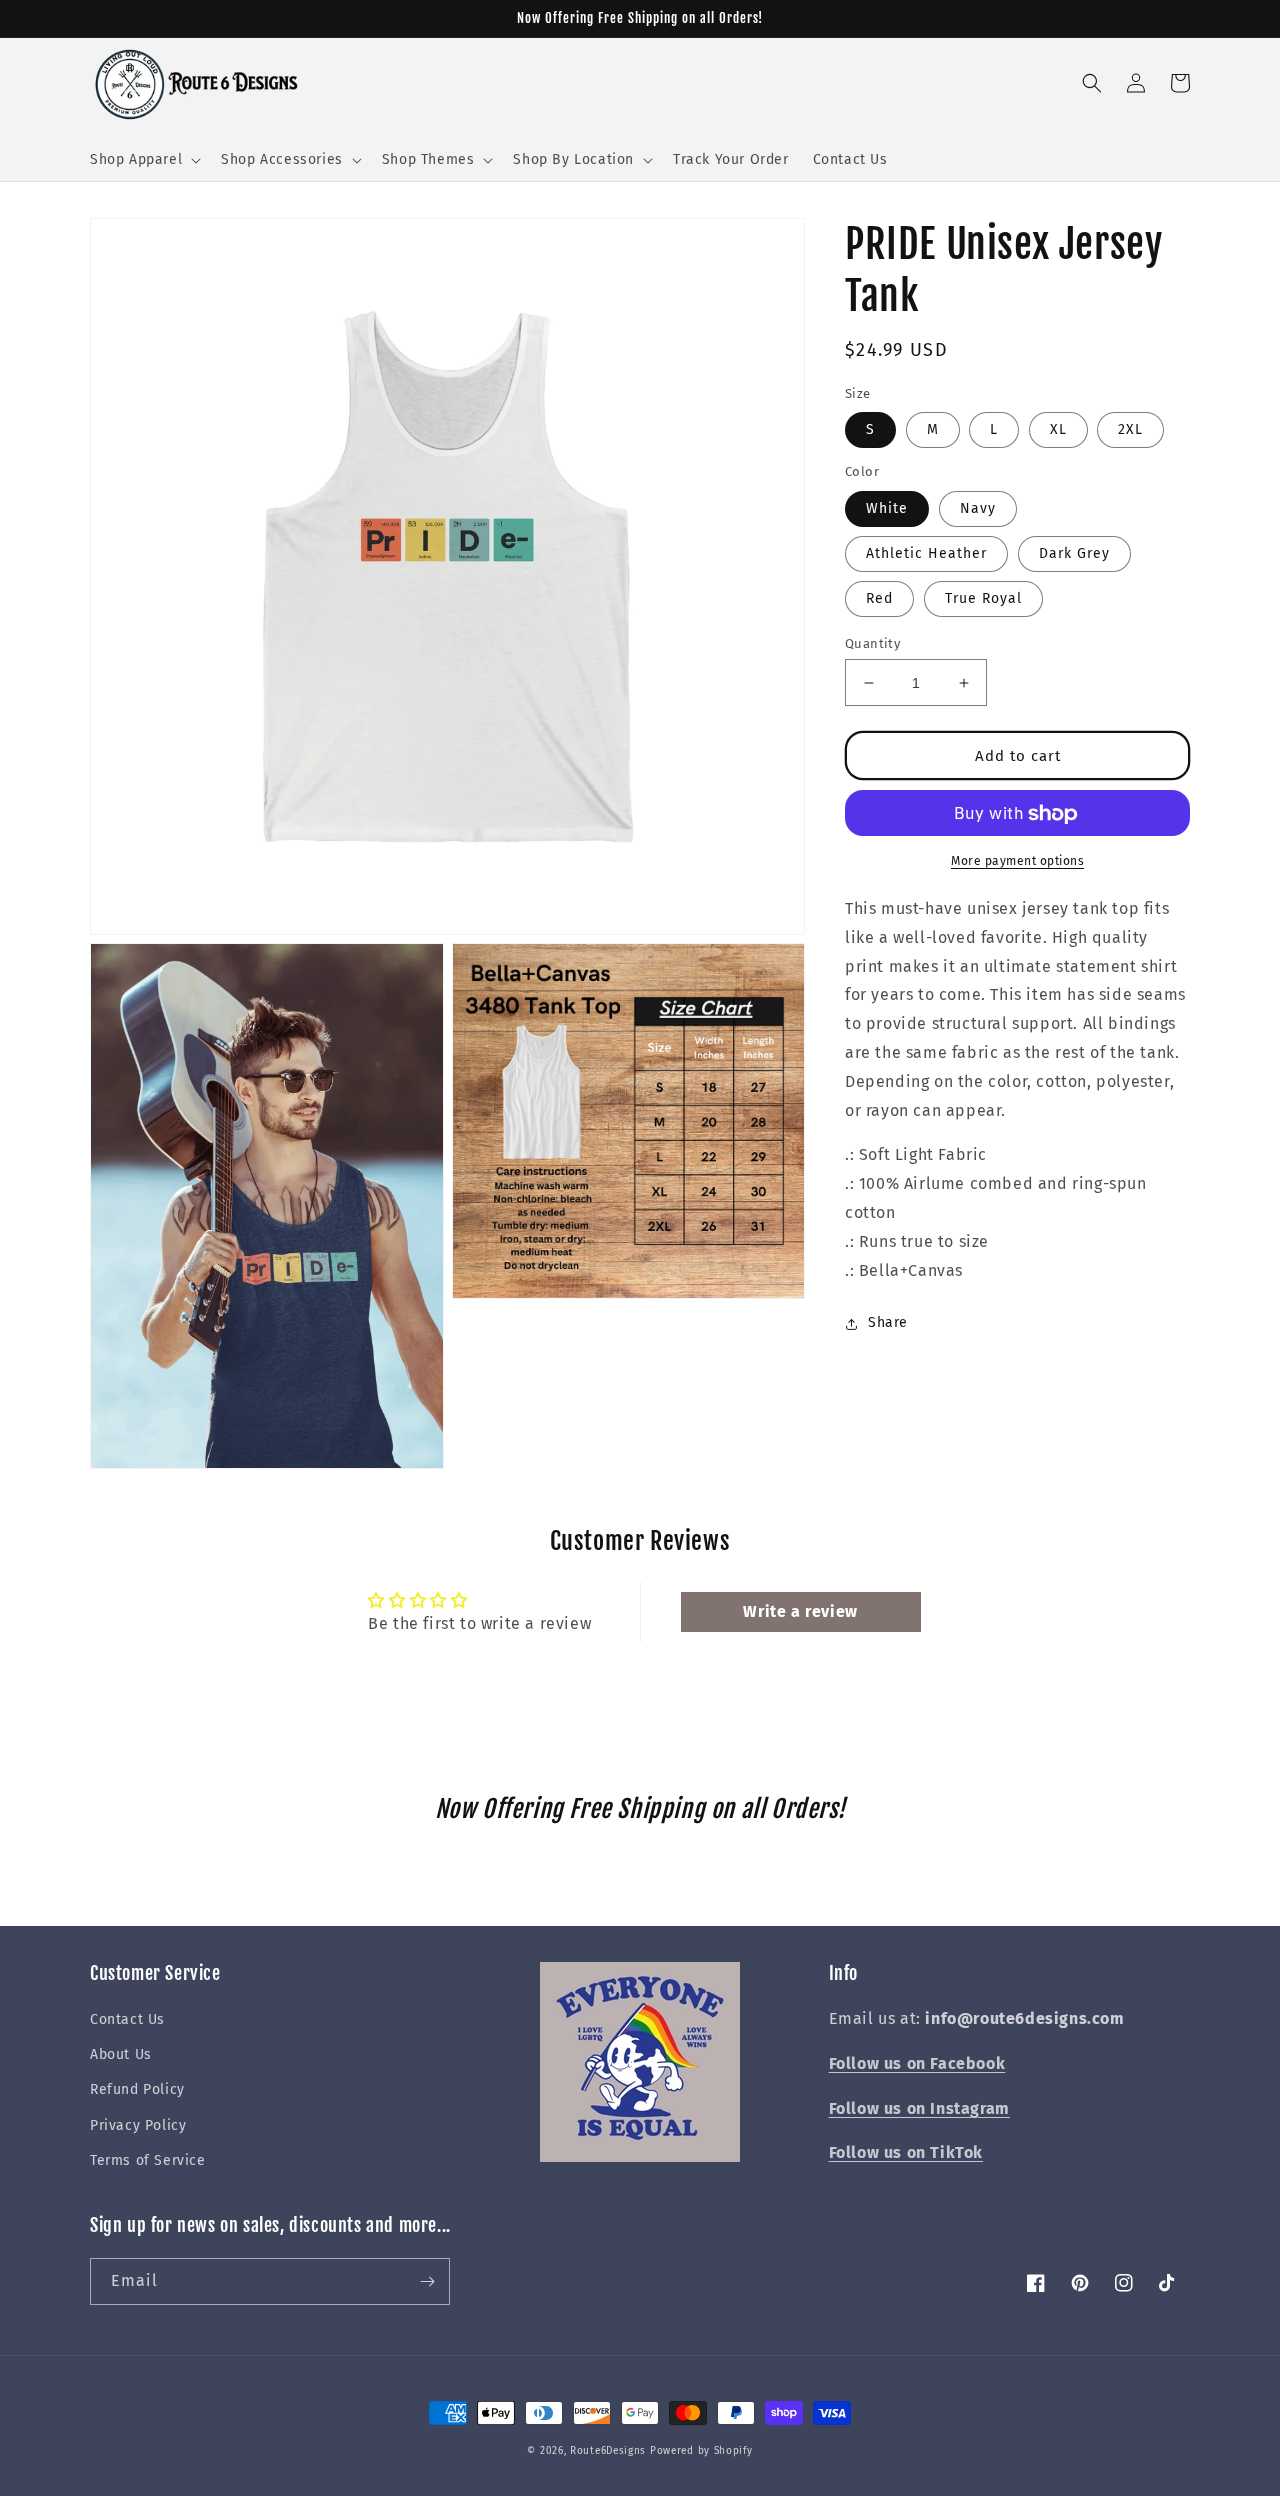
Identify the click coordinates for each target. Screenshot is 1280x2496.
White (887, 508)
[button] (143, 160)
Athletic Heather (926, 553)
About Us (121, 2054)
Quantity (872, 643)
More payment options (1017, 862)
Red (879, 598)
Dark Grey (1074, 553)
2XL (1130, 430)
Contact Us (127, 2019)
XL (1058, 430)
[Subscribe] (427, 2281)
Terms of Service (148, 2160)
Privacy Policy (138, 2125)
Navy (978, 508)
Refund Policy (137, 2089)
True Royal (983, 598)
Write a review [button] (800, 1611)
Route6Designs (608, 2451)
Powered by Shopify (701, 2451)
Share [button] (888, 1323)
